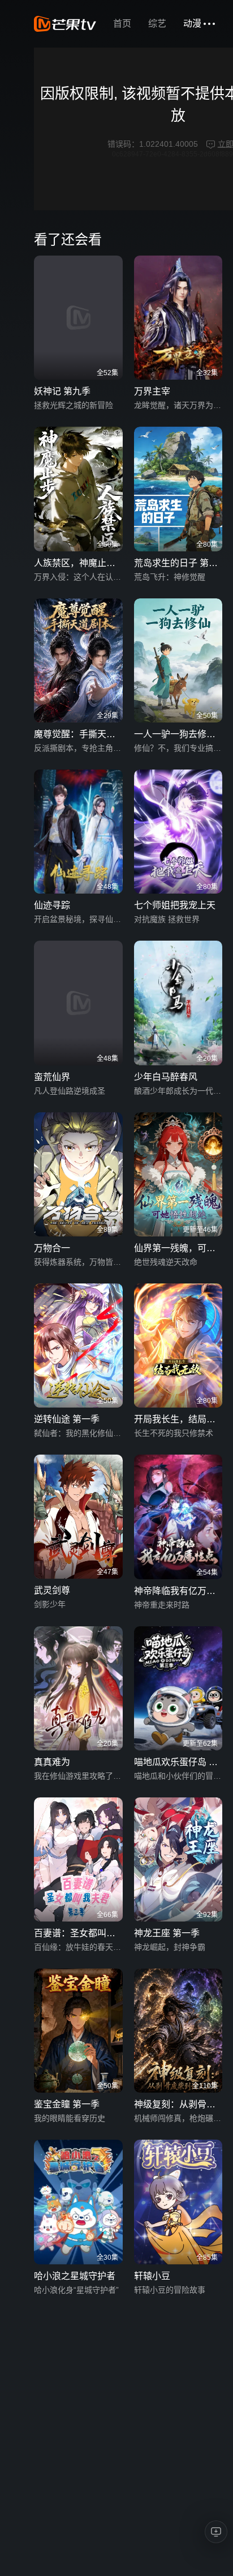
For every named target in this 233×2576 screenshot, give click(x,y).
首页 (122, 24)
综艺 (157, 24)
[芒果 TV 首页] (65, 24)
